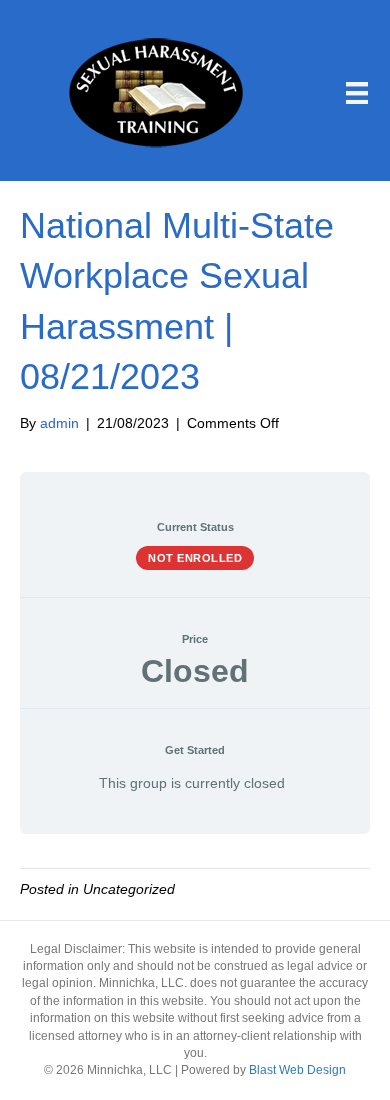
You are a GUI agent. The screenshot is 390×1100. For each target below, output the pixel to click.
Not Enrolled (195, 558)
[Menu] (357, 93)
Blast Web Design (297, 1070)
